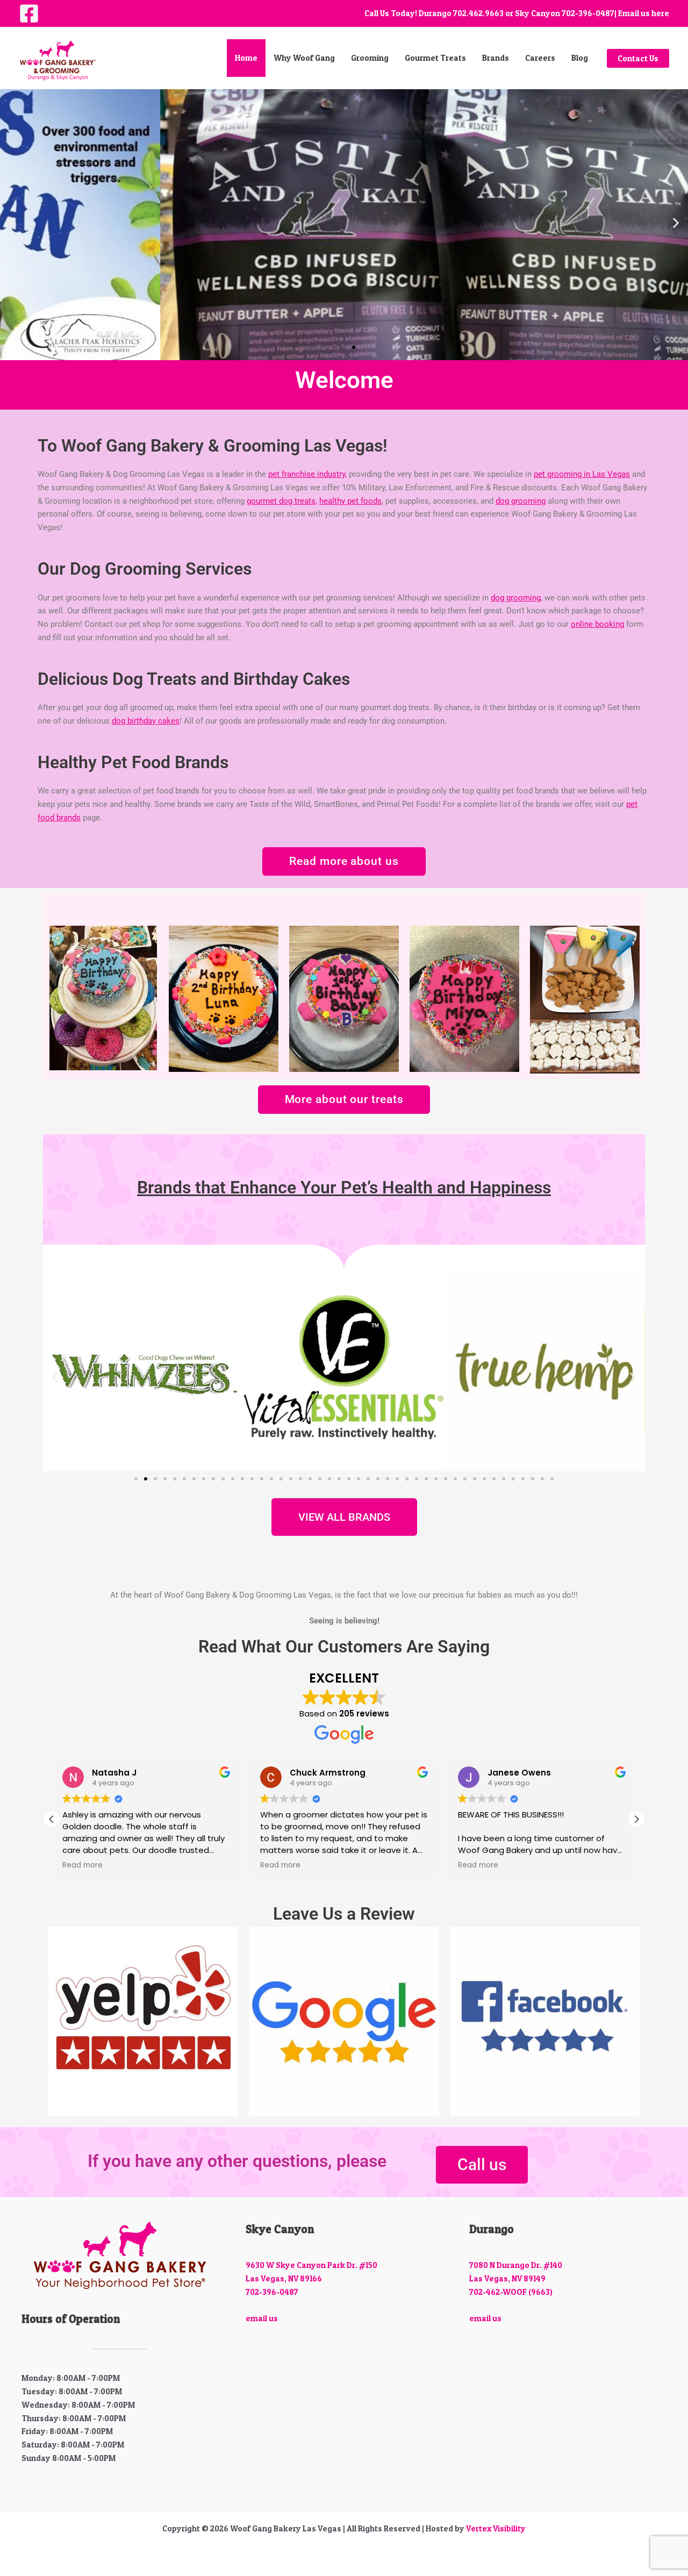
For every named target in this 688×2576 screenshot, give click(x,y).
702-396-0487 (588, 13)
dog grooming (521, 501)
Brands (496, 58)
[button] (638, 58)
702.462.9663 (478, 13)
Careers (540, 58)
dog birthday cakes (146, 721)
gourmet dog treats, (282, 501)
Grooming (370, 58)
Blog (580, 58)
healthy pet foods (350, 501)
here (660, 13)
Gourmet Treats (435, 58)
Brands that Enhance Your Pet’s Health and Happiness (344, 1187)
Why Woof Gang (304, 58)
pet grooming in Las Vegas (582, 474)
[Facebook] (29, 13)
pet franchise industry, (307, 474)
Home (246, 58)
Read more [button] (83, 1865)
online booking (597, 624)
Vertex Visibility (496, 2528)
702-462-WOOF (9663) (511, 2292)
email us (262, 2318)
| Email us (632, 13)
